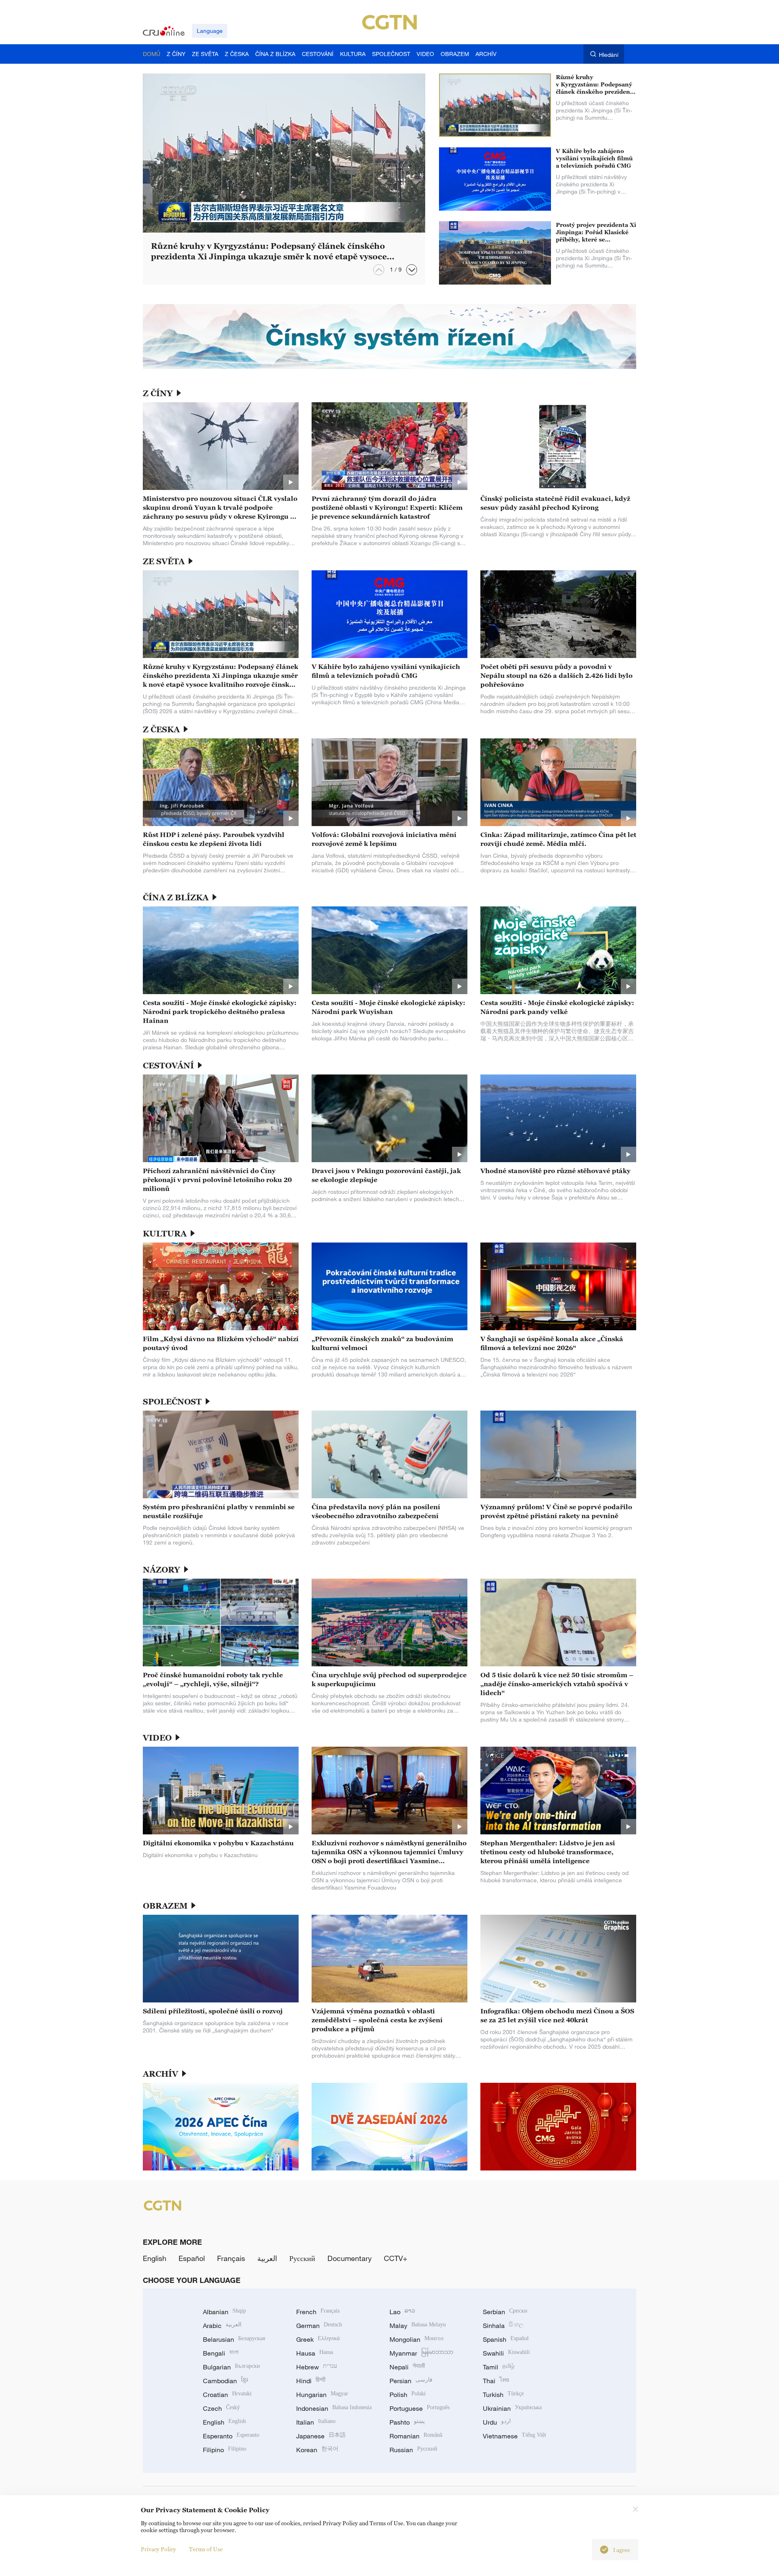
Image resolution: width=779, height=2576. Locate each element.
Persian (411, 2381)
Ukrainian (512, 2408)
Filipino (225, 2450)
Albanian (224, 2312)
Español (192, 2258)
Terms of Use (206, 2549)
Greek (318, 2339)
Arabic (222, 2326)
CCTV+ (396, 2258)
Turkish (503, 2395)
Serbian (505, 2312)
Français (231, 2258)
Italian (316, 2422)
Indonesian (334, 2408)
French (318, 2312)
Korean (317, 2450)
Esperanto (231, 2436)
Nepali (407, 2367)
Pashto (407, 2422)
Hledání (609, 55)
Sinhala (503, 2326)
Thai (496, 2381)
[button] (412, 270)
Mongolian (416, 2339)
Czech (221, 2408)
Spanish (506, 2339)
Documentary (350, 2258)
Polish (408, 2395)
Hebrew (317, 2367)
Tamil (499, 2367)
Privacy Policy (158, 2549)
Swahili (506, 2353)
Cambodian (225, 2381)
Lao (402, 2312)
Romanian (416, 2436)
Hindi (311, 2381)
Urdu (497, 2422)
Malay (418, 2326)
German (319, 2326)
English (155, 2258)
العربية (267, 2258)
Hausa (315, 2353)
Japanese (321, 2436)
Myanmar (421, 2353)
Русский (302, 2258)
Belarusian (234, 2339)
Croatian (227, 2395)
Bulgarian (231, 2367)
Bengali (221, 2353)
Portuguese (420, 2408)
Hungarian (322, 2395)
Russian (413, 2450)
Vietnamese (514, 2436)
